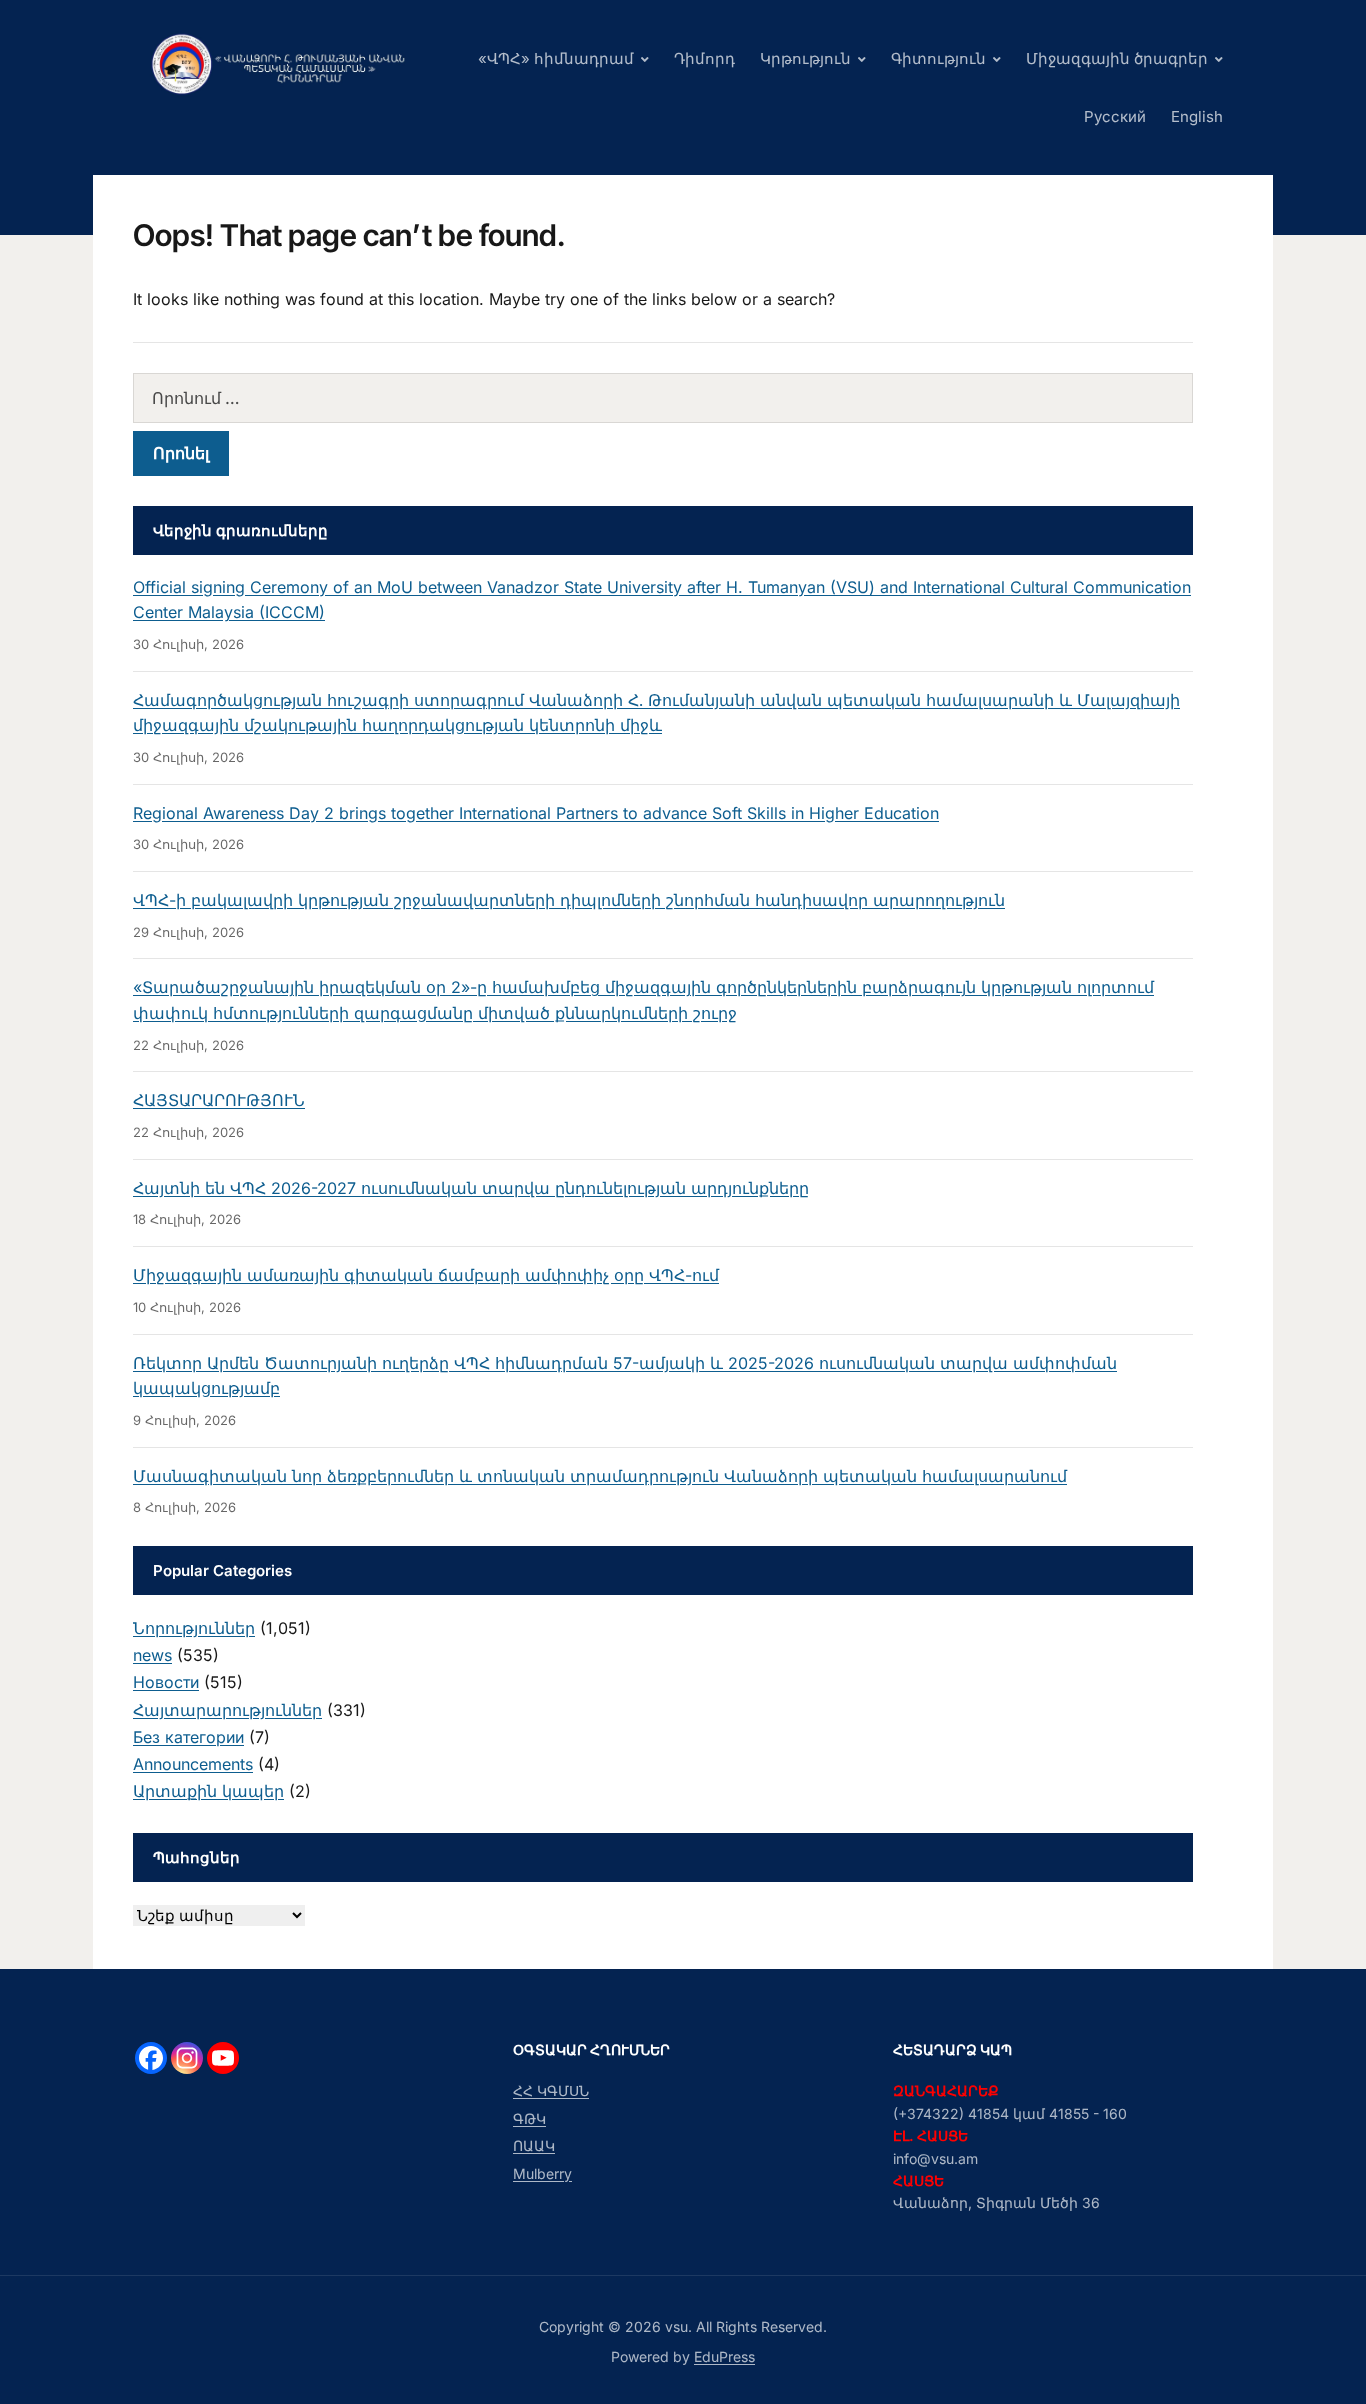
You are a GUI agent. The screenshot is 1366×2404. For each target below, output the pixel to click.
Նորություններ (194, 1628)
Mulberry (542, 2173)
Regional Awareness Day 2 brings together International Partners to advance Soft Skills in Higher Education (536, 813)
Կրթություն (805, 58)
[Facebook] (151, 2058)
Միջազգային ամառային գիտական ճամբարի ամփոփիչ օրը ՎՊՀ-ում (426, 1275)
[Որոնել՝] (663, 398)
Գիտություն (938, 58)
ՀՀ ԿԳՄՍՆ (551, 2090)
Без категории (188, 1737)
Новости (166, 1682)
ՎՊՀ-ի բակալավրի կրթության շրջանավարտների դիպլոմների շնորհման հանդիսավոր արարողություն (569, 900)
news (152, 1655)
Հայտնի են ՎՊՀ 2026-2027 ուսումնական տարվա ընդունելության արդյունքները (471, 1188)
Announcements (193, 1764)
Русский (1115, 116)
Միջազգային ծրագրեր (1117, 58)
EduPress (724, 2356)
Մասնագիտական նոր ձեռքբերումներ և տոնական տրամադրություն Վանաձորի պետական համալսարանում (600, 1476)
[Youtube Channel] (223, 2058)
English (1197, 116)
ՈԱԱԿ (534, 2145)
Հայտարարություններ (227, 1710)
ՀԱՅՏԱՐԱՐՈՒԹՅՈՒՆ (219, 1100)
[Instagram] (187, 2058)
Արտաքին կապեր (208, 1791)
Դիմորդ (704, 58)
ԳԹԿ (529, 2118)
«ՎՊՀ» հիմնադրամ (556, 58)
